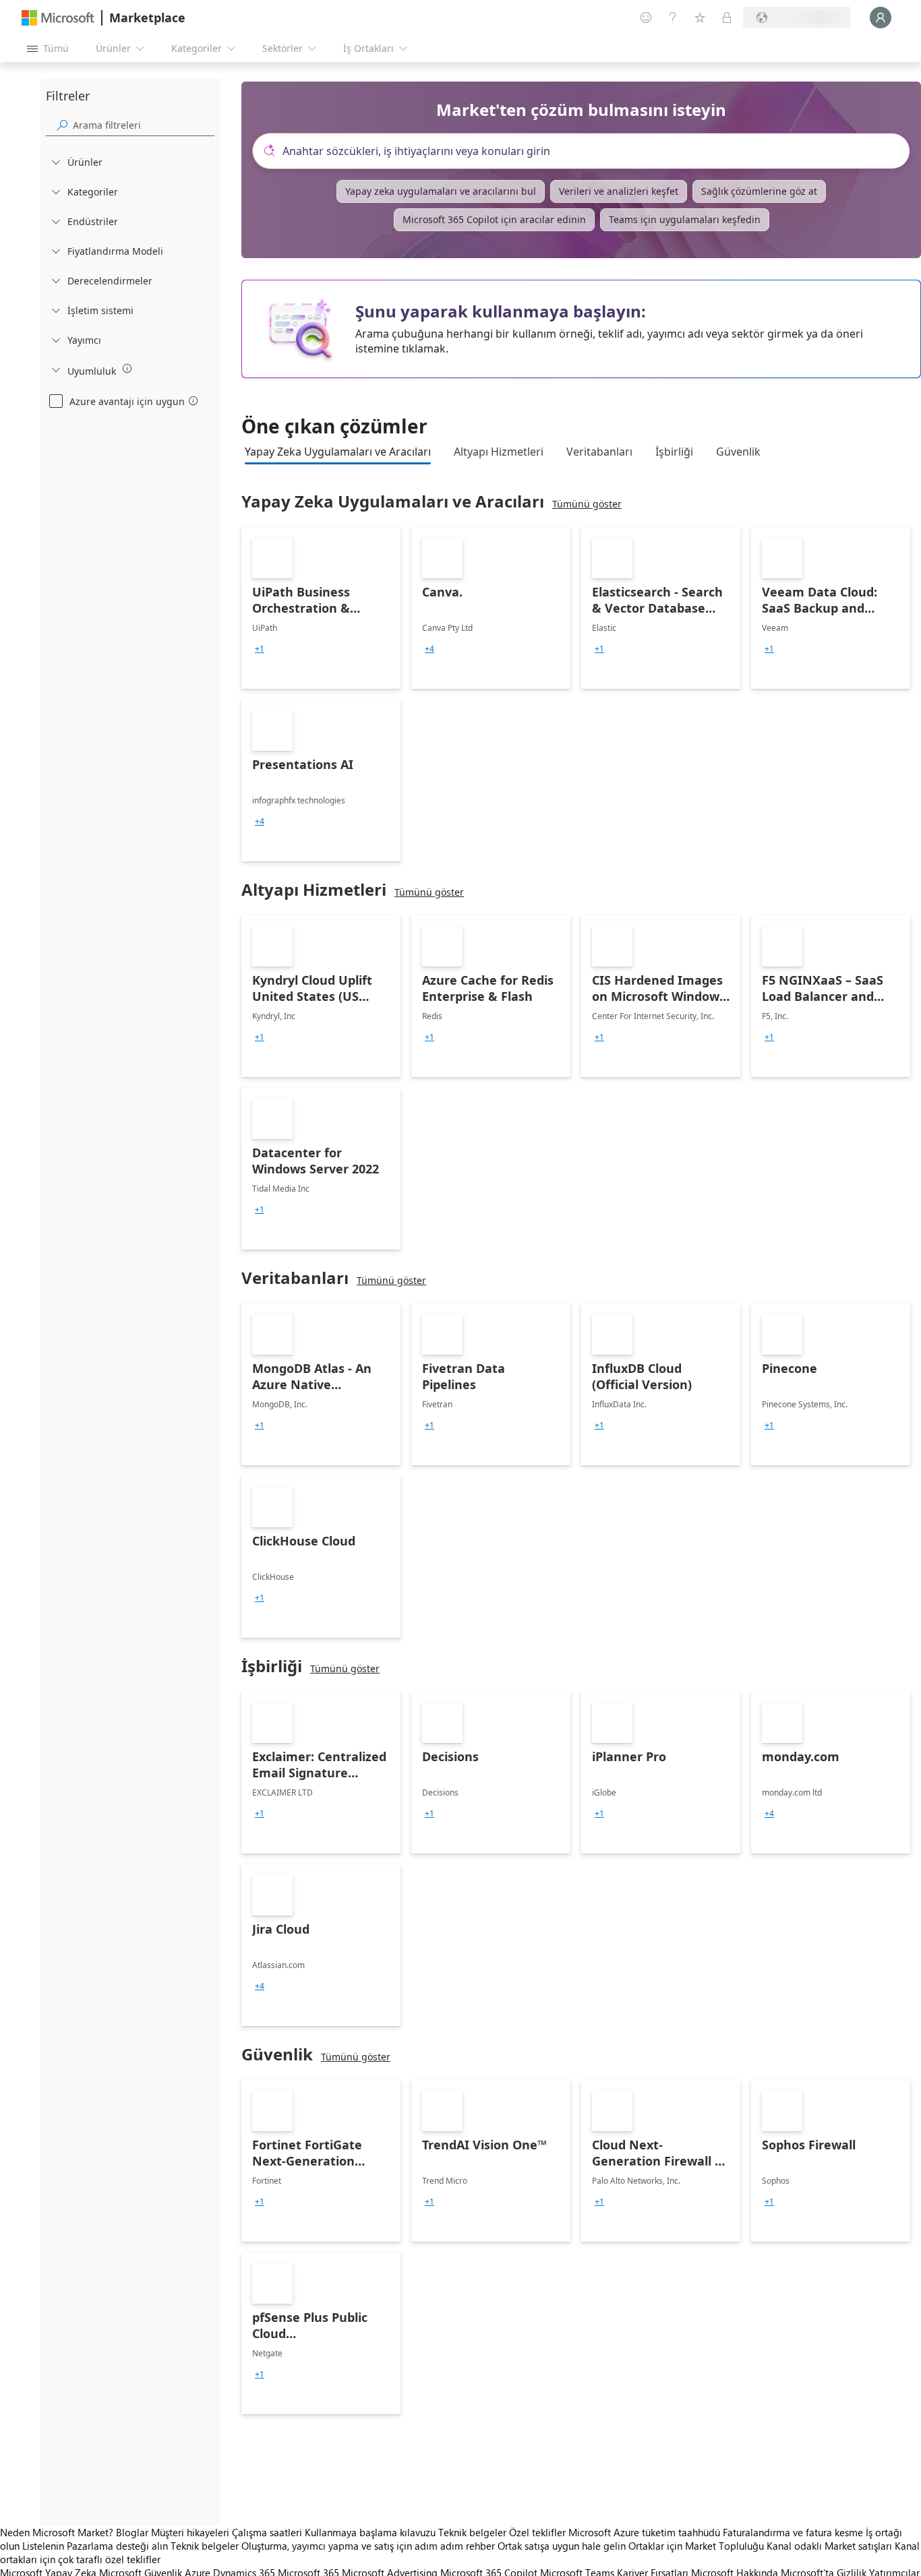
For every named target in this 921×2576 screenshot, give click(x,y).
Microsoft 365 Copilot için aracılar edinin (494, 219)
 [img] (127, 369)
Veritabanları (599, 452)
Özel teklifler (537, 2532)
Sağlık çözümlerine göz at (759, 191)
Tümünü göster (587, 504)
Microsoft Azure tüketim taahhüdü (646, 2532)
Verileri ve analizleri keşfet (619, 191)
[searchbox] (144, 125)
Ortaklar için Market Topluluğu (696, 2546)
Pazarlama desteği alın (117, 2546)
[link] (321, 608)
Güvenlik (738, 452)
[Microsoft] (58, 18)
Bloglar (132, 2532)
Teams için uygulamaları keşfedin (685, 219)
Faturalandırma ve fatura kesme (793, 2532)
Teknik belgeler (472, 2532)
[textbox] (587, 151)
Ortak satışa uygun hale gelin (562, 2546)
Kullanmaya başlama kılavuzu (370, 2532)
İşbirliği (674, 452)
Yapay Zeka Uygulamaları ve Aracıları (338, 452)
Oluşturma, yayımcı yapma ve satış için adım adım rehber (368, 2546)
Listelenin (43, 2546)
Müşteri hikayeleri (190, 2532)
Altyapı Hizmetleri (499, 452)
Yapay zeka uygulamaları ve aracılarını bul (441, 191)
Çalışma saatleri (267, 2532)
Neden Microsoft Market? (57, 2532)
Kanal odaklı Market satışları (829, 2546)
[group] (260, 649)
